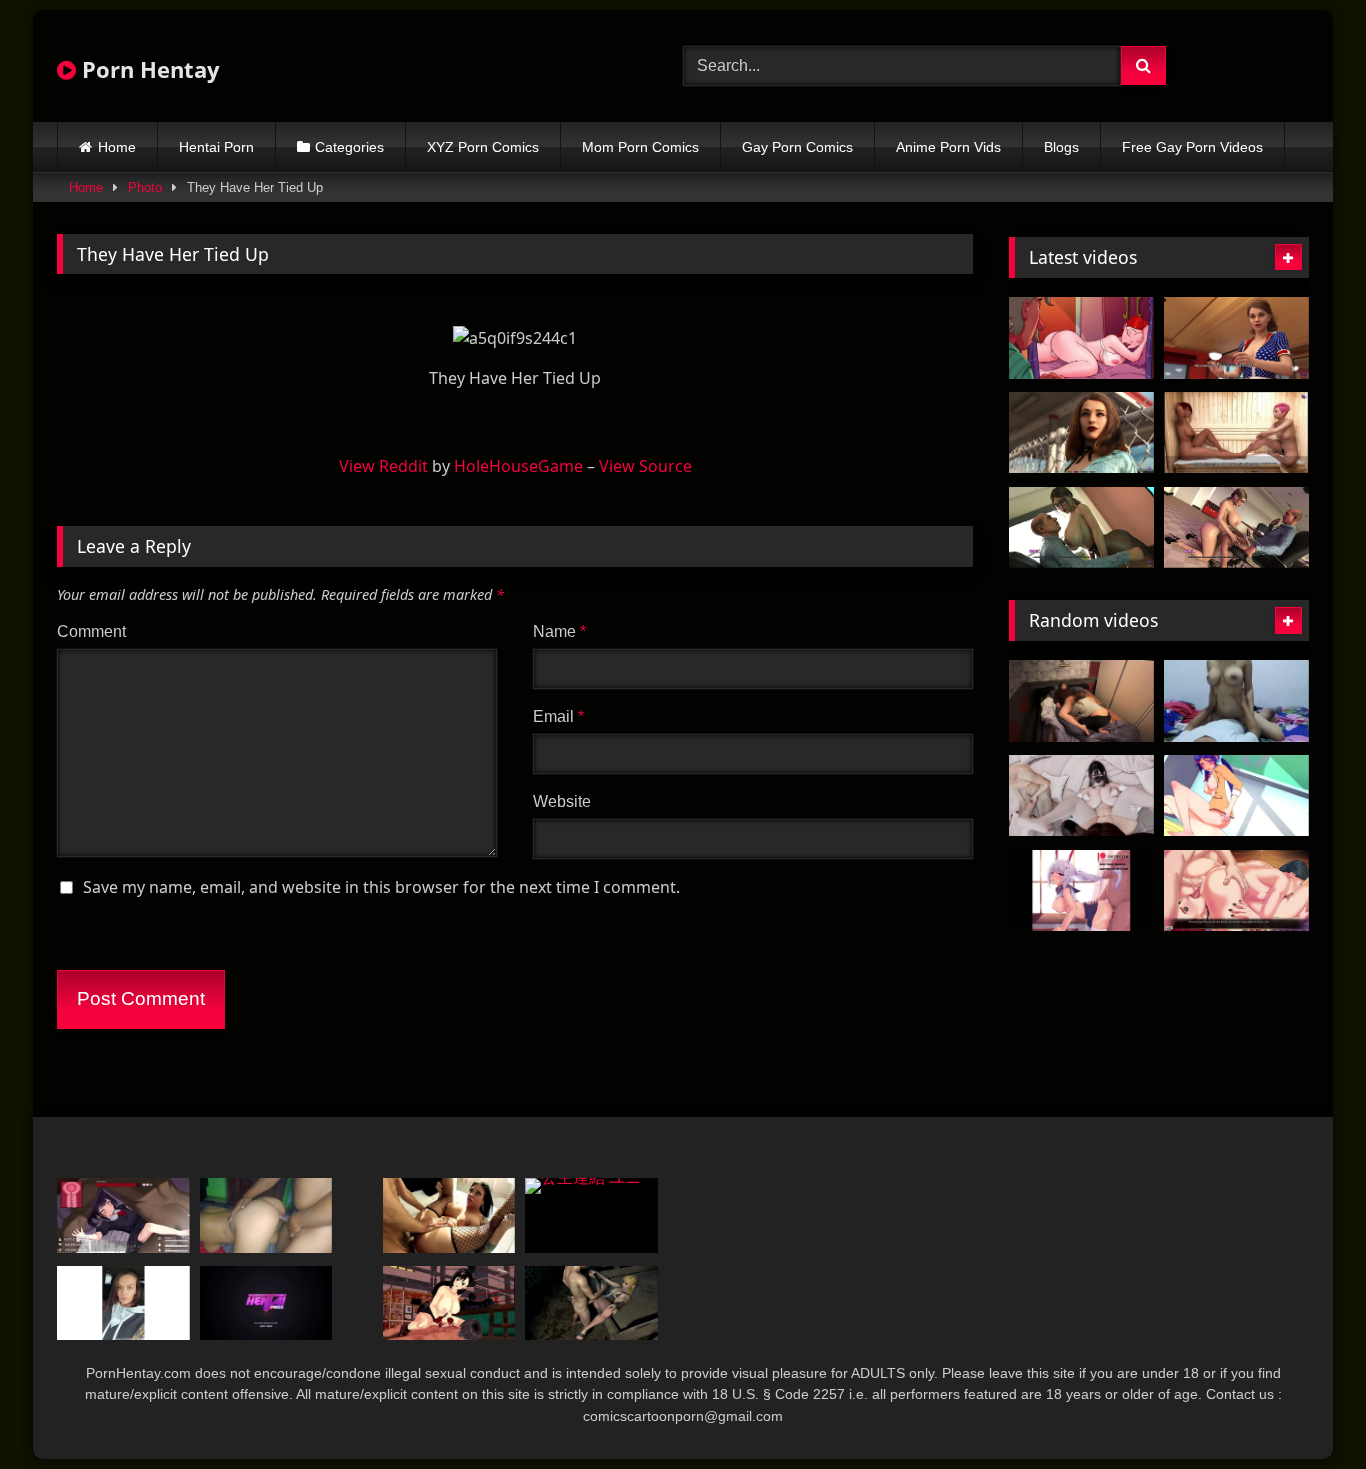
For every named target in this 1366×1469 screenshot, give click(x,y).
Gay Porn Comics (797, 147)
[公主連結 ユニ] (591, 1215)
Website (562, 801)
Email (558, 716)
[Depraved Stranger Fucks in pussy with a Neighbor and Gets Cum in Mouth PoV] (266, 1215)
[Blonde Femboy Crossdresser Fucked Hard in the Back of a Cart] (591, 1303)
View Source (645, 466)
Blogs (1061, 147)
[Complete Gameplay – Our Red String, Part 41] (1236, 891)
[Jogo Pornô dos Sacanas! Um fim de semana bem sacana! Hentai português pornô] (1081, 338)
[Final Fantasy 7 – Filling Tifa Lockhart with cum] (449, 1303)
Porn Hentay (148, 69)
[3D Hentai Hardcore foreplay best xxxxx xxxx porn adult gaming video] (1236, 433)
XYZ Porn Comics (483, 147)
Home (117, 147)
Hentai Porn (216, 147)
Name (559, 631)
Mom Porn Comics (640, 147)
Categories (349, 147)
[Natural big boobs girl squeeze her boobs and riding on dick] (1236, 701)
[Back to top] (1304, 1409)
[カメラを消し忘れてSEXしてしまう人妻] (1081, 701)
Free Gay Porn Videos (1192, 147)
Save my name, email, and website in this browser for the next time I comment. (381, 887)
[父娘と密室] (123, 1215)
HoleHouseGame (518, 466)
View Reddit (383, 466)
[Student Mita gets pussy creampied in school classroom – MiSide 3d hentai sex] (1236, 796)
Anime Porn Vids (948, 147)
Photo (145, 187)
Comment (91, 631)
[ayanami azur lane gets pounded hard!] (1081, 891)
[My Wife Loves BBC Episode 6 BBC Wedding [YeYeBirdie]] (1081, 796)
